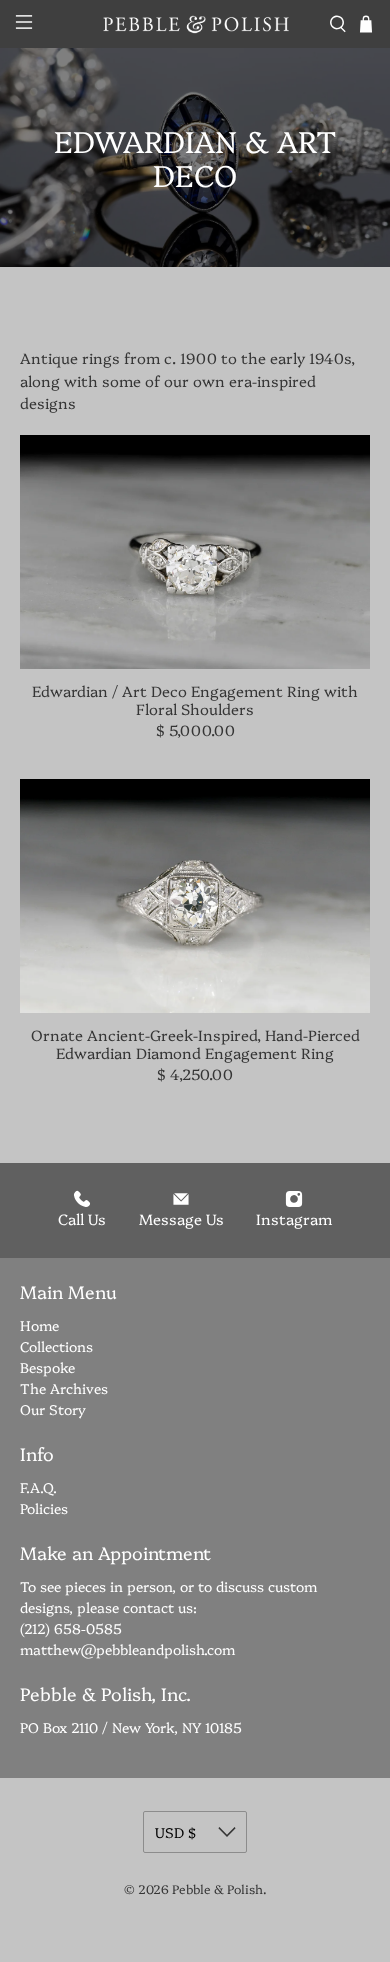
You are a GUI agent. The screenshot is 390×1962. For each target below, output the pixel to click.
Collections (56, 1346)
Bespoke (47, 1367)
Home (39, 1325)
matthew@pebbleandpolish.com (127, 1649)
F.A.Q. (38, 1487)
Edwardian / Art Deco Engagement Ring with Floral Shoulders (195, 699)
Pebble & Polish (217, 1888)
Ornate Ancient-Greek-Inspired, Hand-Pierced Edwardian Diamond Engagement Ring (195, 1043)
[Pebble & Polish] (195, 23)
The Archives (64, 1388)
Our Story (53, 1409)
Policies (44, 1508)
